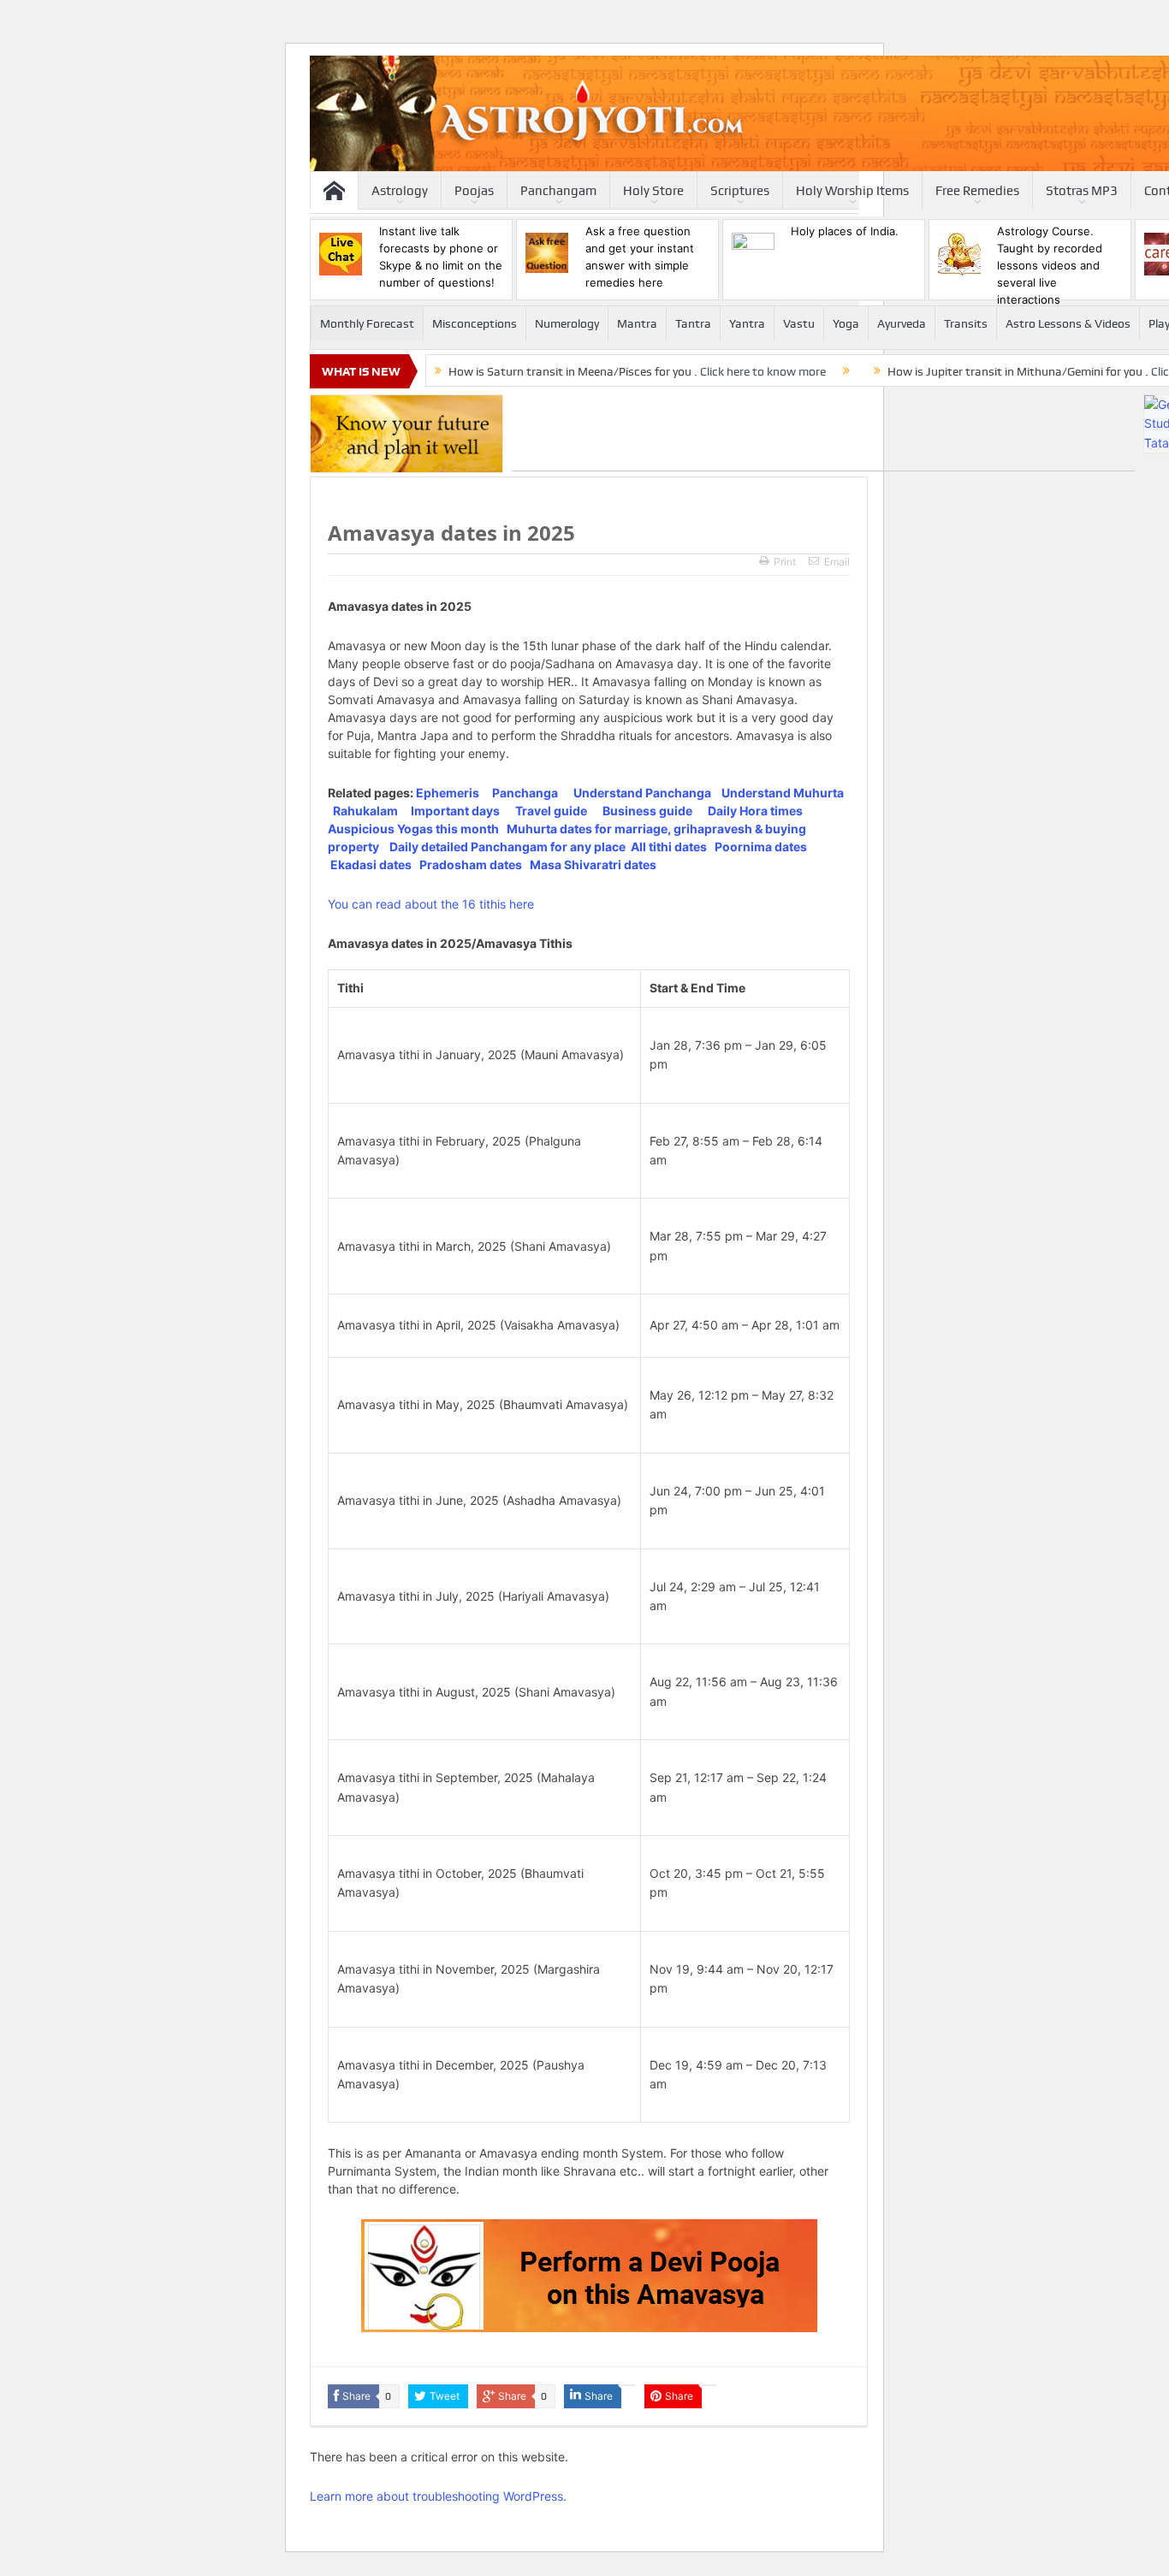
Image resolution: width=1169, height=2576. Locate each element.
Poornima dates (761, 847)
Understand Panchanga (642, 793)
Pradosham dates (471, 865)
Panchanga (525, 793)
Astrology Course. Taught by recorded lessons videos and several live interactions (1050, 265)
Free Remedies (977, 191)
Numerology (567, 323)
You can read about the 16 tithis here (431, 904)
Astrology (400, 191)
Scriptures (740, 191)
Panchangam (558, 191)
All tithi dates (669, 847)
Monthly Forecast (367, 323)
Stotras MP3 (1082, 191)
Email (837, 562)
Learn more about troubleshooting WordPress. (438, 2496)
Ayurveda (902, 323)
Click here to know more (763, 371)
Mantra (637, 323)
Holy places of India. (845, 231)
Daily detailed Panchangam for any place (507, 847)
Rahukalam (365, 811)
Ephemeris (448, 793)
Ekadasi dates (371, 865)
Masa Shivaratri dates (593, 865)
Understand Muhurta (783, 793)
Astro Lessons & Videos (1068, 323)
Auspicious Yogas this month (413, 829)
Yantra (747, 323)
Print (785, 562)
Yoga (846, 323)
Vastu (799, 323)
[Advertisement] (823, 433)
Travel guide (551, 811)
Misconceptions (475, 323)
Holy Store (653, 191)
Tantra (693, 323)
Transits (966, 323)
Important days (455, 811)
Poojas (474, 191)
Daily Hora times (755, 811)
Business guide (647, 811)
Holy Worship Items (852, 191)
